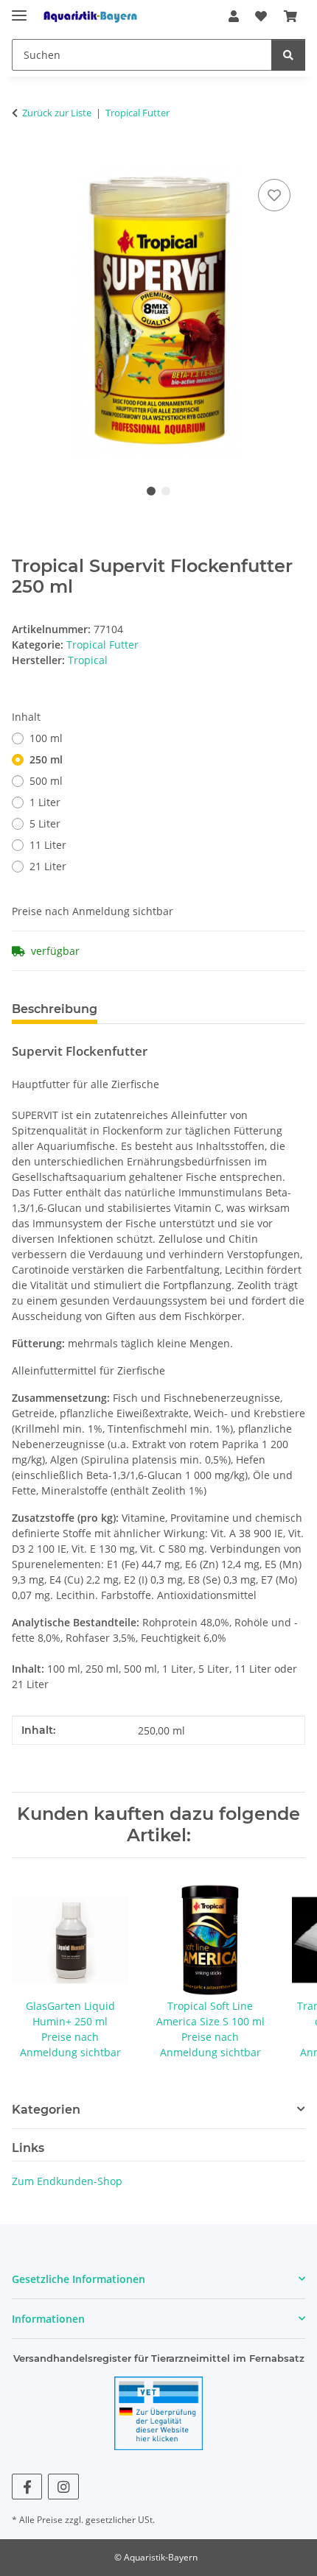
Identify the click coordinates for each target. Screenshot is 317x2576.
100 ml (46, 738)
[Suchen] (288, 55)
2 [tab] (166, 491)
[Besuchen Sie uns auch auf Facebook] (27, 2487)
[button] (234, 16)
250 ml (46, 759)
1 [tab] (151, 491)
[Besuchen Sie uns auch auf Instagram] (63, 2487)
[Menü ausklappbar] (19, 9)
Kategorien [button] (46, 2110)
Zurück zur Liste (57, 113)
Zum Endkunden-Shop (67, 2181)
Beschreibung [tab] (55, 1009)
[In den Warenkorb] (24, 159)
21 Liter (48, 866)
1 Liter (45, 802)
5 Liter (45, 823)
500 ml (46, 781)
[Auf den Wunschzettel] (274, 195)
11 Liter (48, 845)
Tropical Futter (102, 645)
